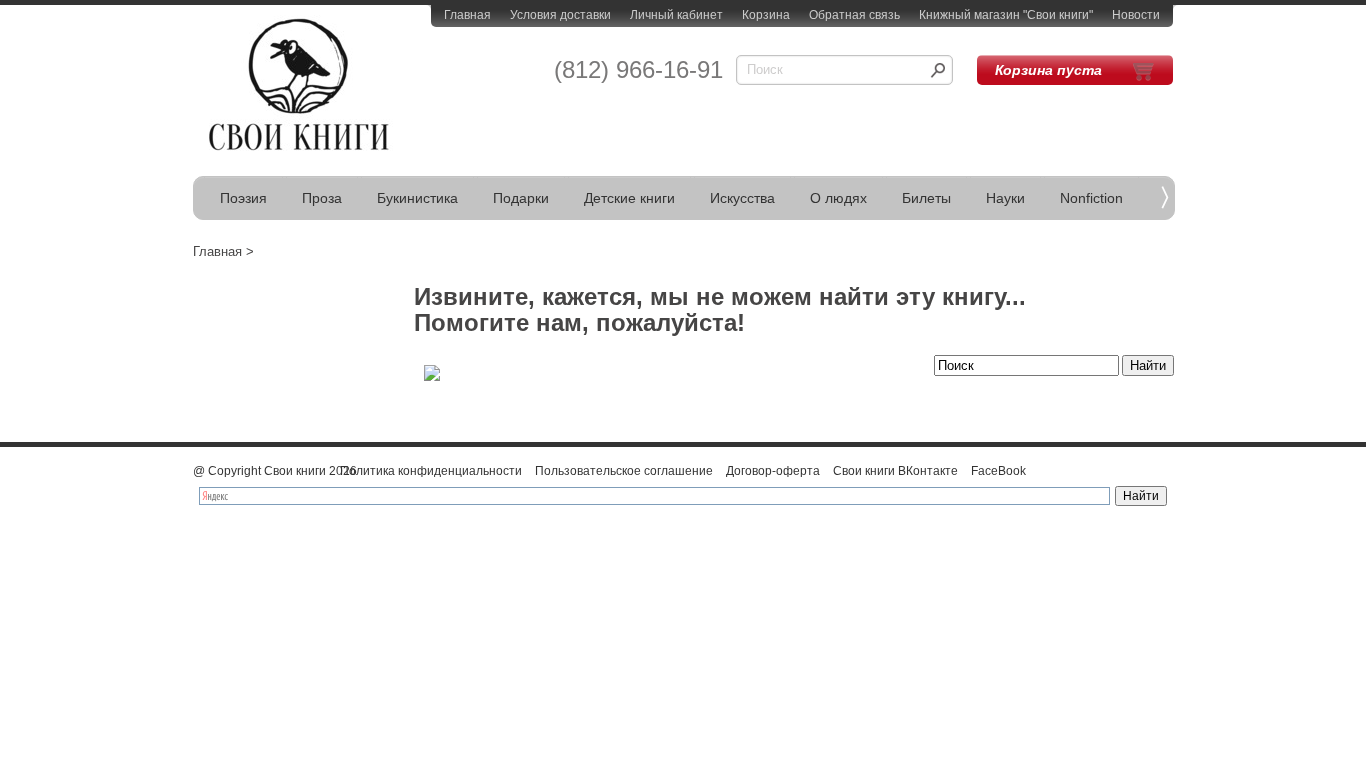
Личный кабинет (676, 15)
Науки (1005, 198)
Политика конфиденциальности (431, 471)
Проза (322, 198)
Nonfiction (1091, 198)
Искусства (742, 198)
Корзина (766, 15)
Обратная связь (854, 15)
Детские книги (629, 198)
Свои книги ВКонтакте (895, 471)
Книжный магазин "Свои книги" (1006, 15)
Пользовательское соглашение (624, 471)
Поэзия (243, 198)
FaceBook (998, 471)
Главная (467, 15)
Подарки (521, 198)
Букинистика (417, 198)
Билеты (926, 198)
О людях (838, 198)
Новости (1136, 15)
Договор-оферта (773, 471)
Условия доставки (560, 15)
